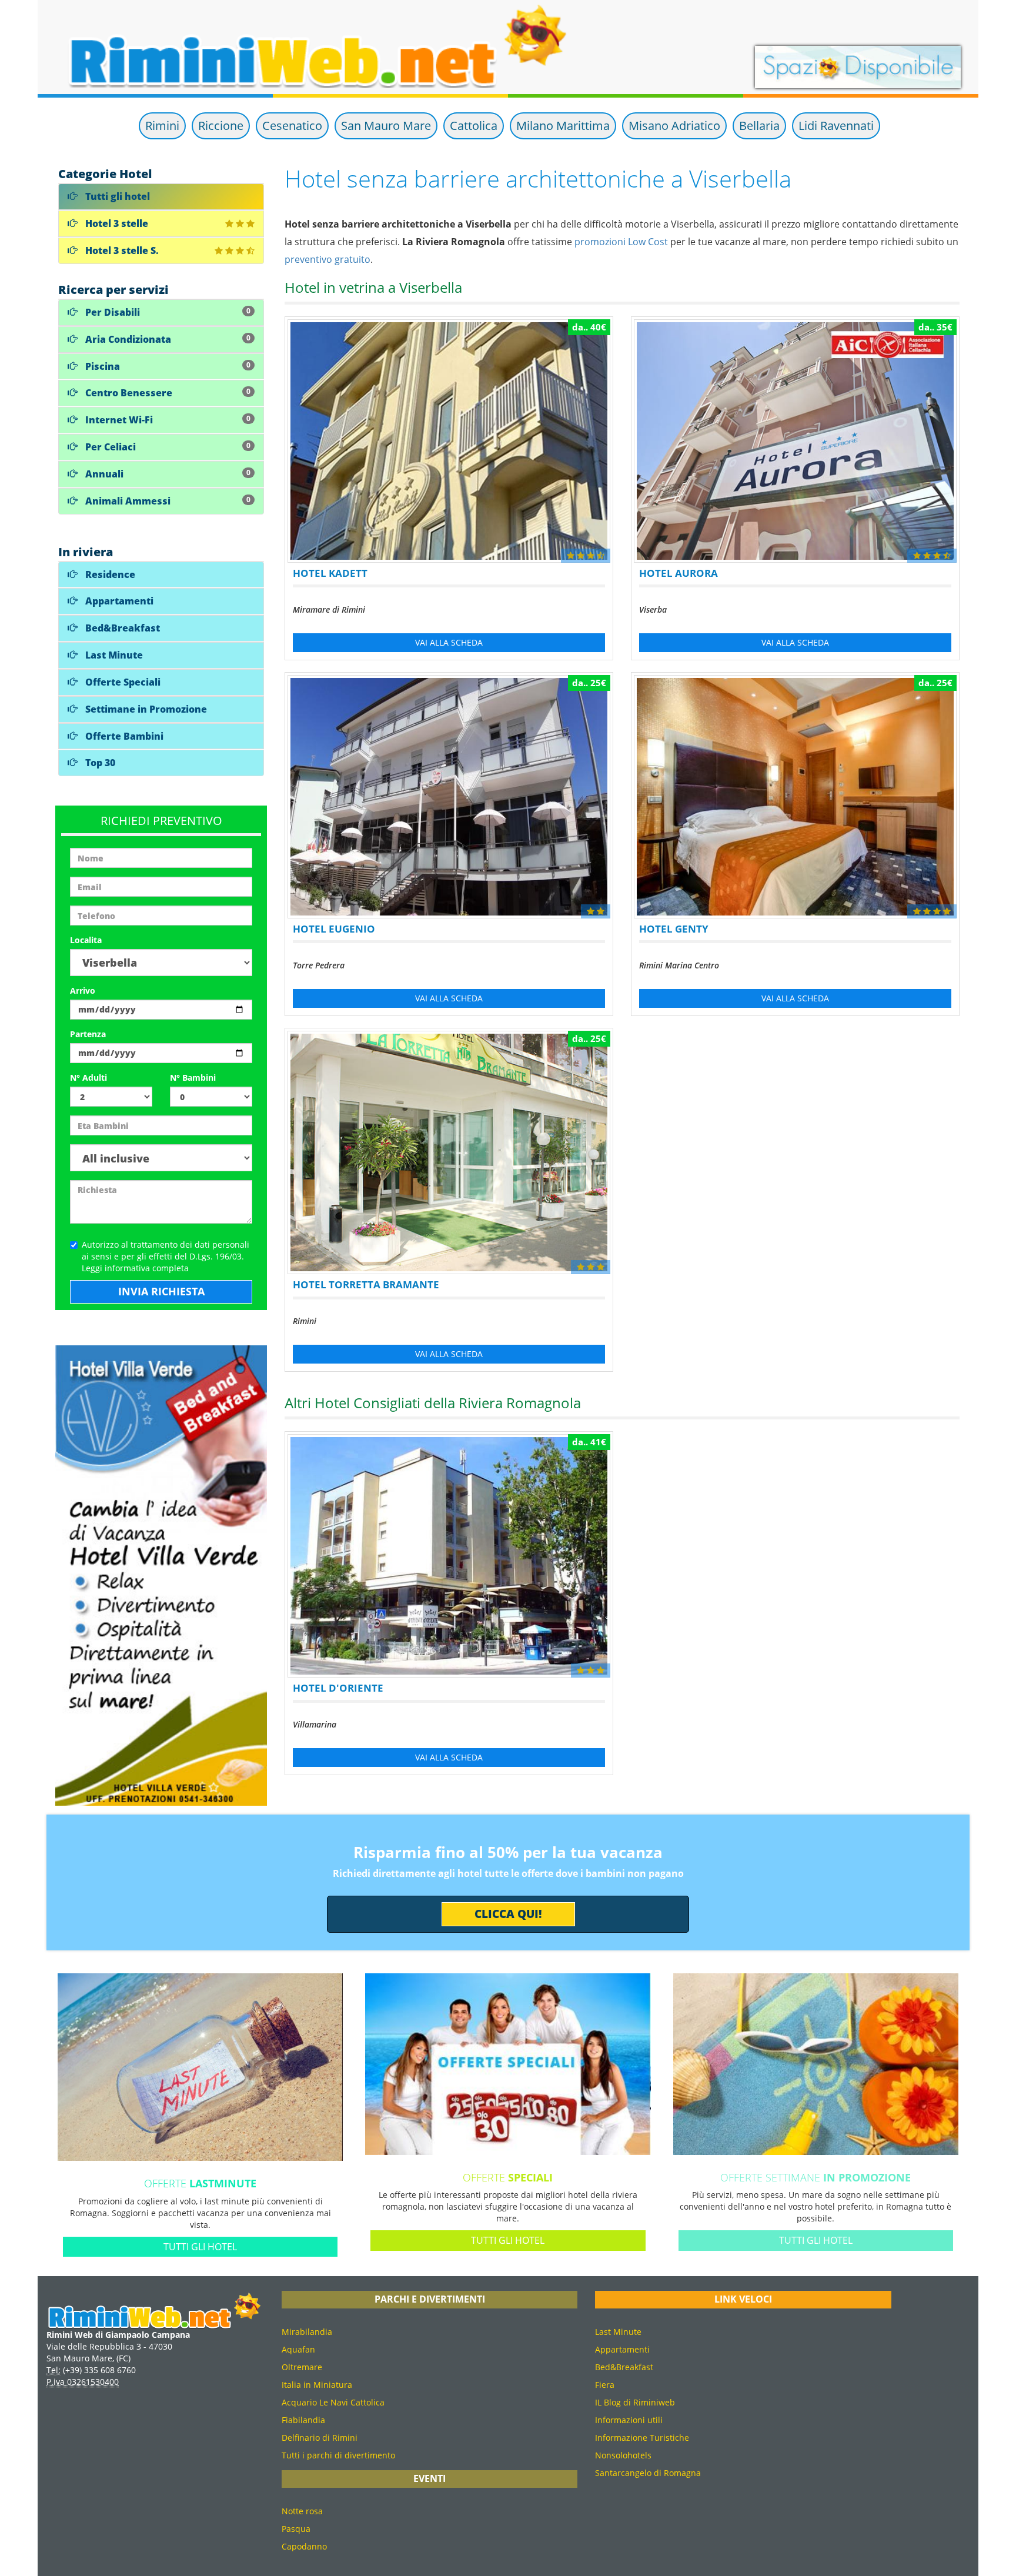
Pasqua (296, 2529)
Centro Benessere (167, 393)
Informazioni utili (629, 2420)
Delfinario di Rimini (320, 2438)
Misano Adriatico (674, 126)
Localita (86, 940)
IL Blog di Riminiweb (635, 2402)
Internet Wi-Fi (167, 420)
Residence (109, 574)
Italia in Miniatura (317, 2385)
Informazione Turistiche (642, 2438)
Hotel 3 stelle (116, 223)
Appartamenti (118, 601)
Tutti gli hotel (116, 196)
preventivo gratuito (327, 259)
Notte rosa (302, 2511)
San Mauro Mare (386, 126)
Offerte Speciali (122, 682)
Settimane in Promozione (145, 709)
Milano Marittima (563, 126)
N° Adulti (88, 1077)
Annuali (167, 474)
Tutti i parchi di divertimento (338, 2455)
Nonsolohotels (623, 2455)
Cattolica (474, 126)
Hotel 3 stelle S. (121, 250)
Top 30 (99, 763)
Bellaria (759, 126)
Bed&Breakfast (121, 628)
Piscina (167, 366)
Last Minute (113, 655)
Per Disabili (167, 312)
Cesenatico (292, 126)
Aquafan (298, 2349)
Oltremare (302, 2367)
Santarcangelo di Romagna (648, 2473)
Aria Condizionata (167, 339)
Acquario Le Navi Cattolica (333, 2402)
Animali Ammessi (167, 501)
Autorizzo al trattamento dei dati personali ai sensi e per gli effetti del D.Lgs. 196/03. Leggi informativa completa (166, 1256)
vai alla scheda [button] (449, 642)
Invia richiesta (161, 1291)
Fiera (605, 2385)
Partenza (88, 1034)
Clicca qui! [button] (508, 1914)
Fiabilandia (303, 2420)
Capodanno (304, 2546)
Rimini (162, 126)
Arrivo (83, 990)
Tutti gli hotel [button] (200, 2247)
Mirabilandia (307, 2332)
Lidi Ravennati (836, 126)
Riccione (221, 126)
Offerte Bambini (123, 736)
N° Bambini (193, 1077)
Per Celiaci (167, 447)
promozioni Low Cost (621, 242)
